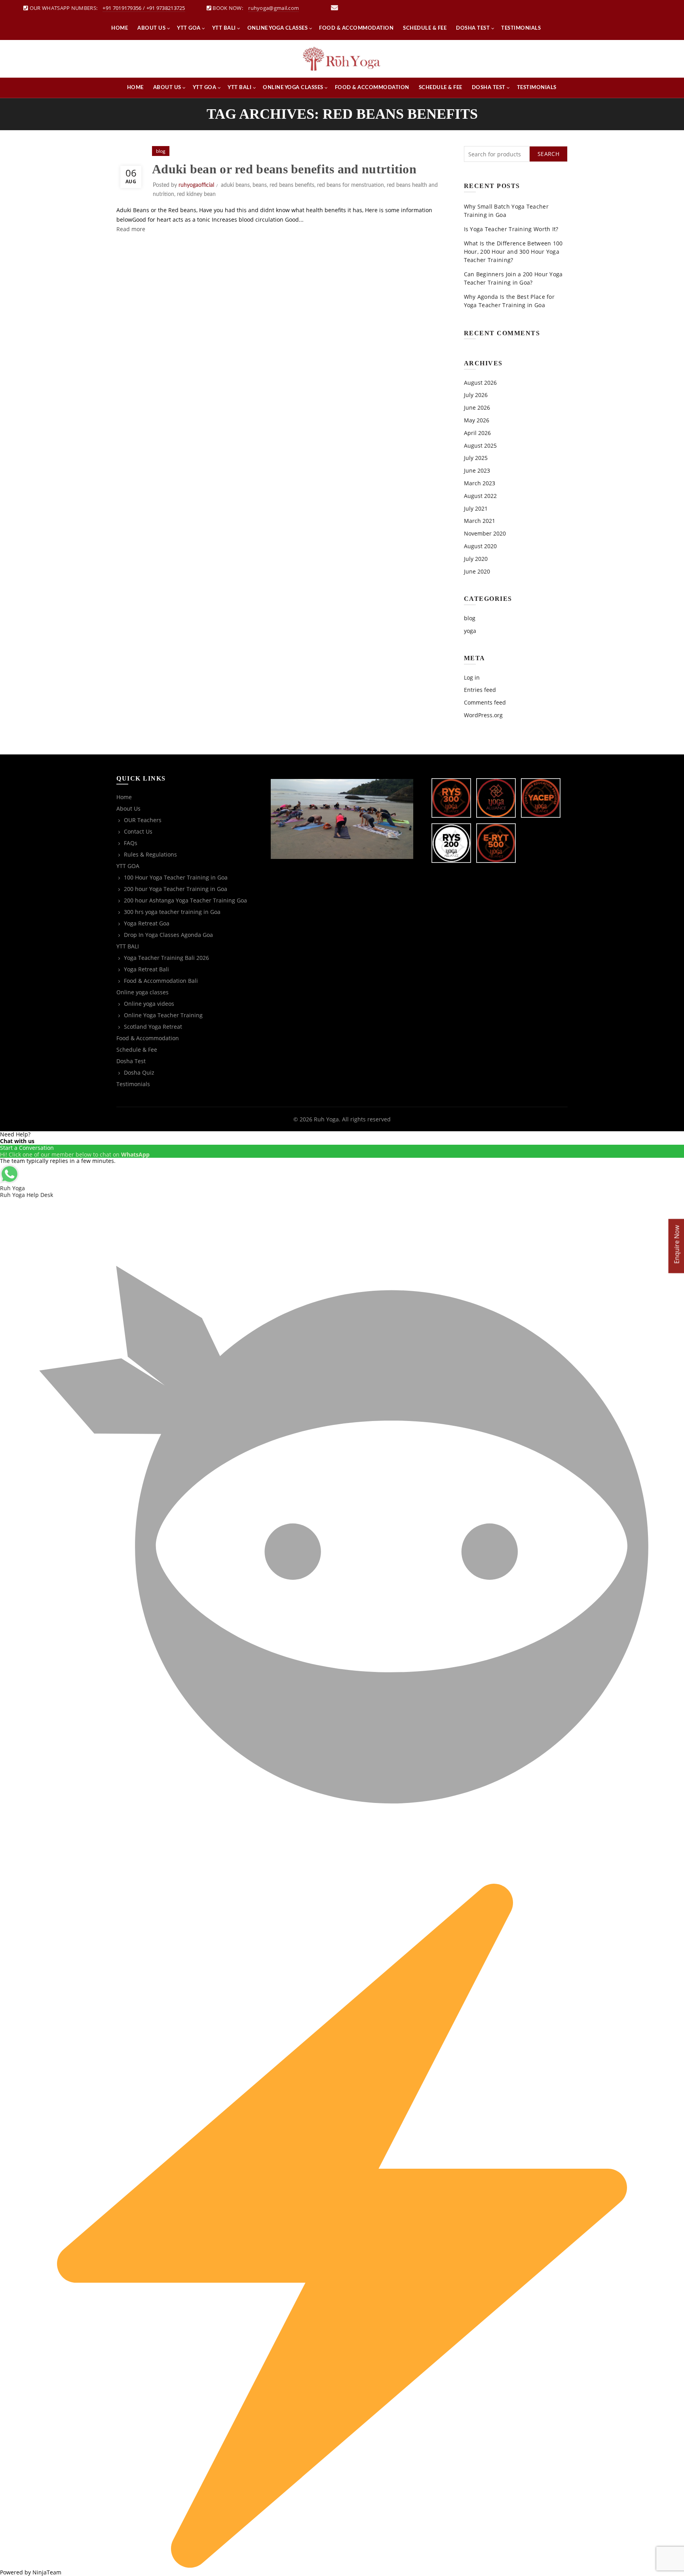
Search (548, 154)
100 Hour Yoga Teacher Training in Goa (176, 877)
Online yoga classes (278, 28)
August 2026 (480, 383)
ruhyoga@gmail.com (274, 8)
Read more (131, 229)
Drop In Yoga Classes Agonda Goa (168, 935)
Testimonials (521, 28)
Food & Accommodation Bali (161, 981)
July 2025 (476, 458)
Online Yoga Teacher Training (163, 1015)
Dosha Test (473, 28)
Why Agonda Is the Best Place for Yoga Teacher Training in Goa (509, 301)
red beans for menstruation (351, 185)
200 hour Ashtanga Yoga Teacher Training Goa (185, 900)
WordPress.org (483, 715)
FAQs (131, 843)
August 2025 (480, 445)
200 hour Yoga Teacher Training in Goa (176, 889)
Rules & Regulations (150, 854)
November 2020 (485, 533)
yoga (470, 631)
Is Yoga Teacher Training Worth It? (511, 229)
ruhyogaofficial (196, 185)
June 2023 (477, 470)
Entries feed (480, 690)
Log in (472, 677)
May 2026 (477, 420)
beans (260, 185)
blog (161, 151)
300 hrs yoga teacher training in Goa (172, 912)
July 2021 (476, 508)
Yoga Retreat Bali (146, 969)
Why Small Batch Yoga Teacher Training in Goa (506, 211)
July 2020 (476, 559)
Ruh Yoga (326, 1119)
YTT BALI (224, 28)
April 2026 (477, 433)
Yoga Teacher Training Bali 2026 (166, 958)
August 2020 (480, 546)
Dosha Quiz (139, 1072)
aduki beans (235, 185)
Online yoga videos (149, 1004)
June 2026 (477, 407)
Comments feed (485, 702)
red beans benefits (292, 185)
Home (120, 28)
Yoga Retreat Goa (147, 923)
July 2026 (476, 395)
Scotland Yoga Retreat (153, 1027)
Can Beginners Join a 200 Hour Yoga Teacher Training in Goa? (513, 278)
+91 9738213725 (166, 8)
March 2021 (480, 521)
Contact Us (138, 831)
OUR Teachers (143, 820)
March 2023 (480, 483)
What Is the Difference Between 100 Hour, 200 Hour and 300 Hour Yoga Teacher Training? (513, 252)
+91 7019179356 (122, 8)
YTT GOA (189, 28)
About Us (151, 28)
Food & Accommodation (356, 28)
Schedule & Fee (425, 28)
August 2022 (480, 496)
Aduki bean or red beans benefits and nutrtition (284, 169)
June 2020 (477, 571)
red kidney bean (196, 194)
